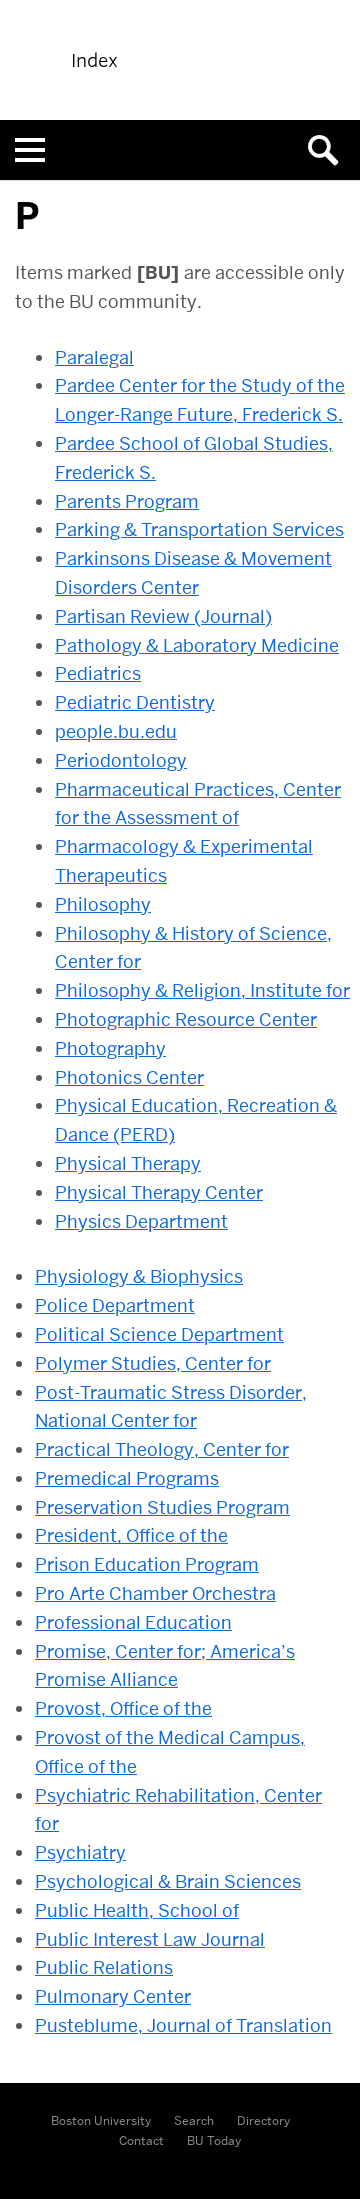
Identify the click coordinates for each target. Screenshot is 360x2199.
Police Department (115, 1305)
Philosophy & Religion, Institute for (202, 990)
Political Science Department (159, 1334)
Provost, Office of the (123, 1708)
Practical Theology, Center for (162, 1449)
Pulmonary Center (113, 1996)
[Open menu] (30, 150)
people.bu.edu (116, 731)
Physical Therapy (128, 1163)
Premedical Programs (127, 1478)
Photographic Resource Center (186, 1019)
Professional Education (133, 1622)
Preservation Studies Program (162, 1507)
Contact (141, 2140)
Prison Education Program (147, 1564)
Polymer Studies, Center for (153, 1363)
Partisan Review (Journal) (163, 616)
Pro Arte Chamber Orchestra (155, 1593)
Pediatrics (98, 673)
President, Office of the (131, 1535)
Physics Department (141, 1221)
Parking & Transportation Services (199, 529)
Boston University (101, 2120)
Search (194, 2120)
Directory (263, 2120)
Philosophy (103, 904)
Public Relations (104, 1967)
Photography (110, 1048)
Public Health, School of (137, 1910)
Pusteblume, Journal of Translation (183, 2025)
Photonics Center (129, 1077)
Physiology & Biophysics (139, 1276)
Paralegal (94, 357)
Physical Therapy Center (159, 1192)
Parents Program (127, 501)
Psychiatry (80, 1852)
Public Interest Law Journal (150, 1939)
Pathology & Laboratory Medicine (197, 645)
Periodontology (121, 760)
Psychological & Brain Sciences (168, 1881)
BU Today (214, 2140)
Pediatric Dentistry (135, 702)
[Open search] (330, 150)
